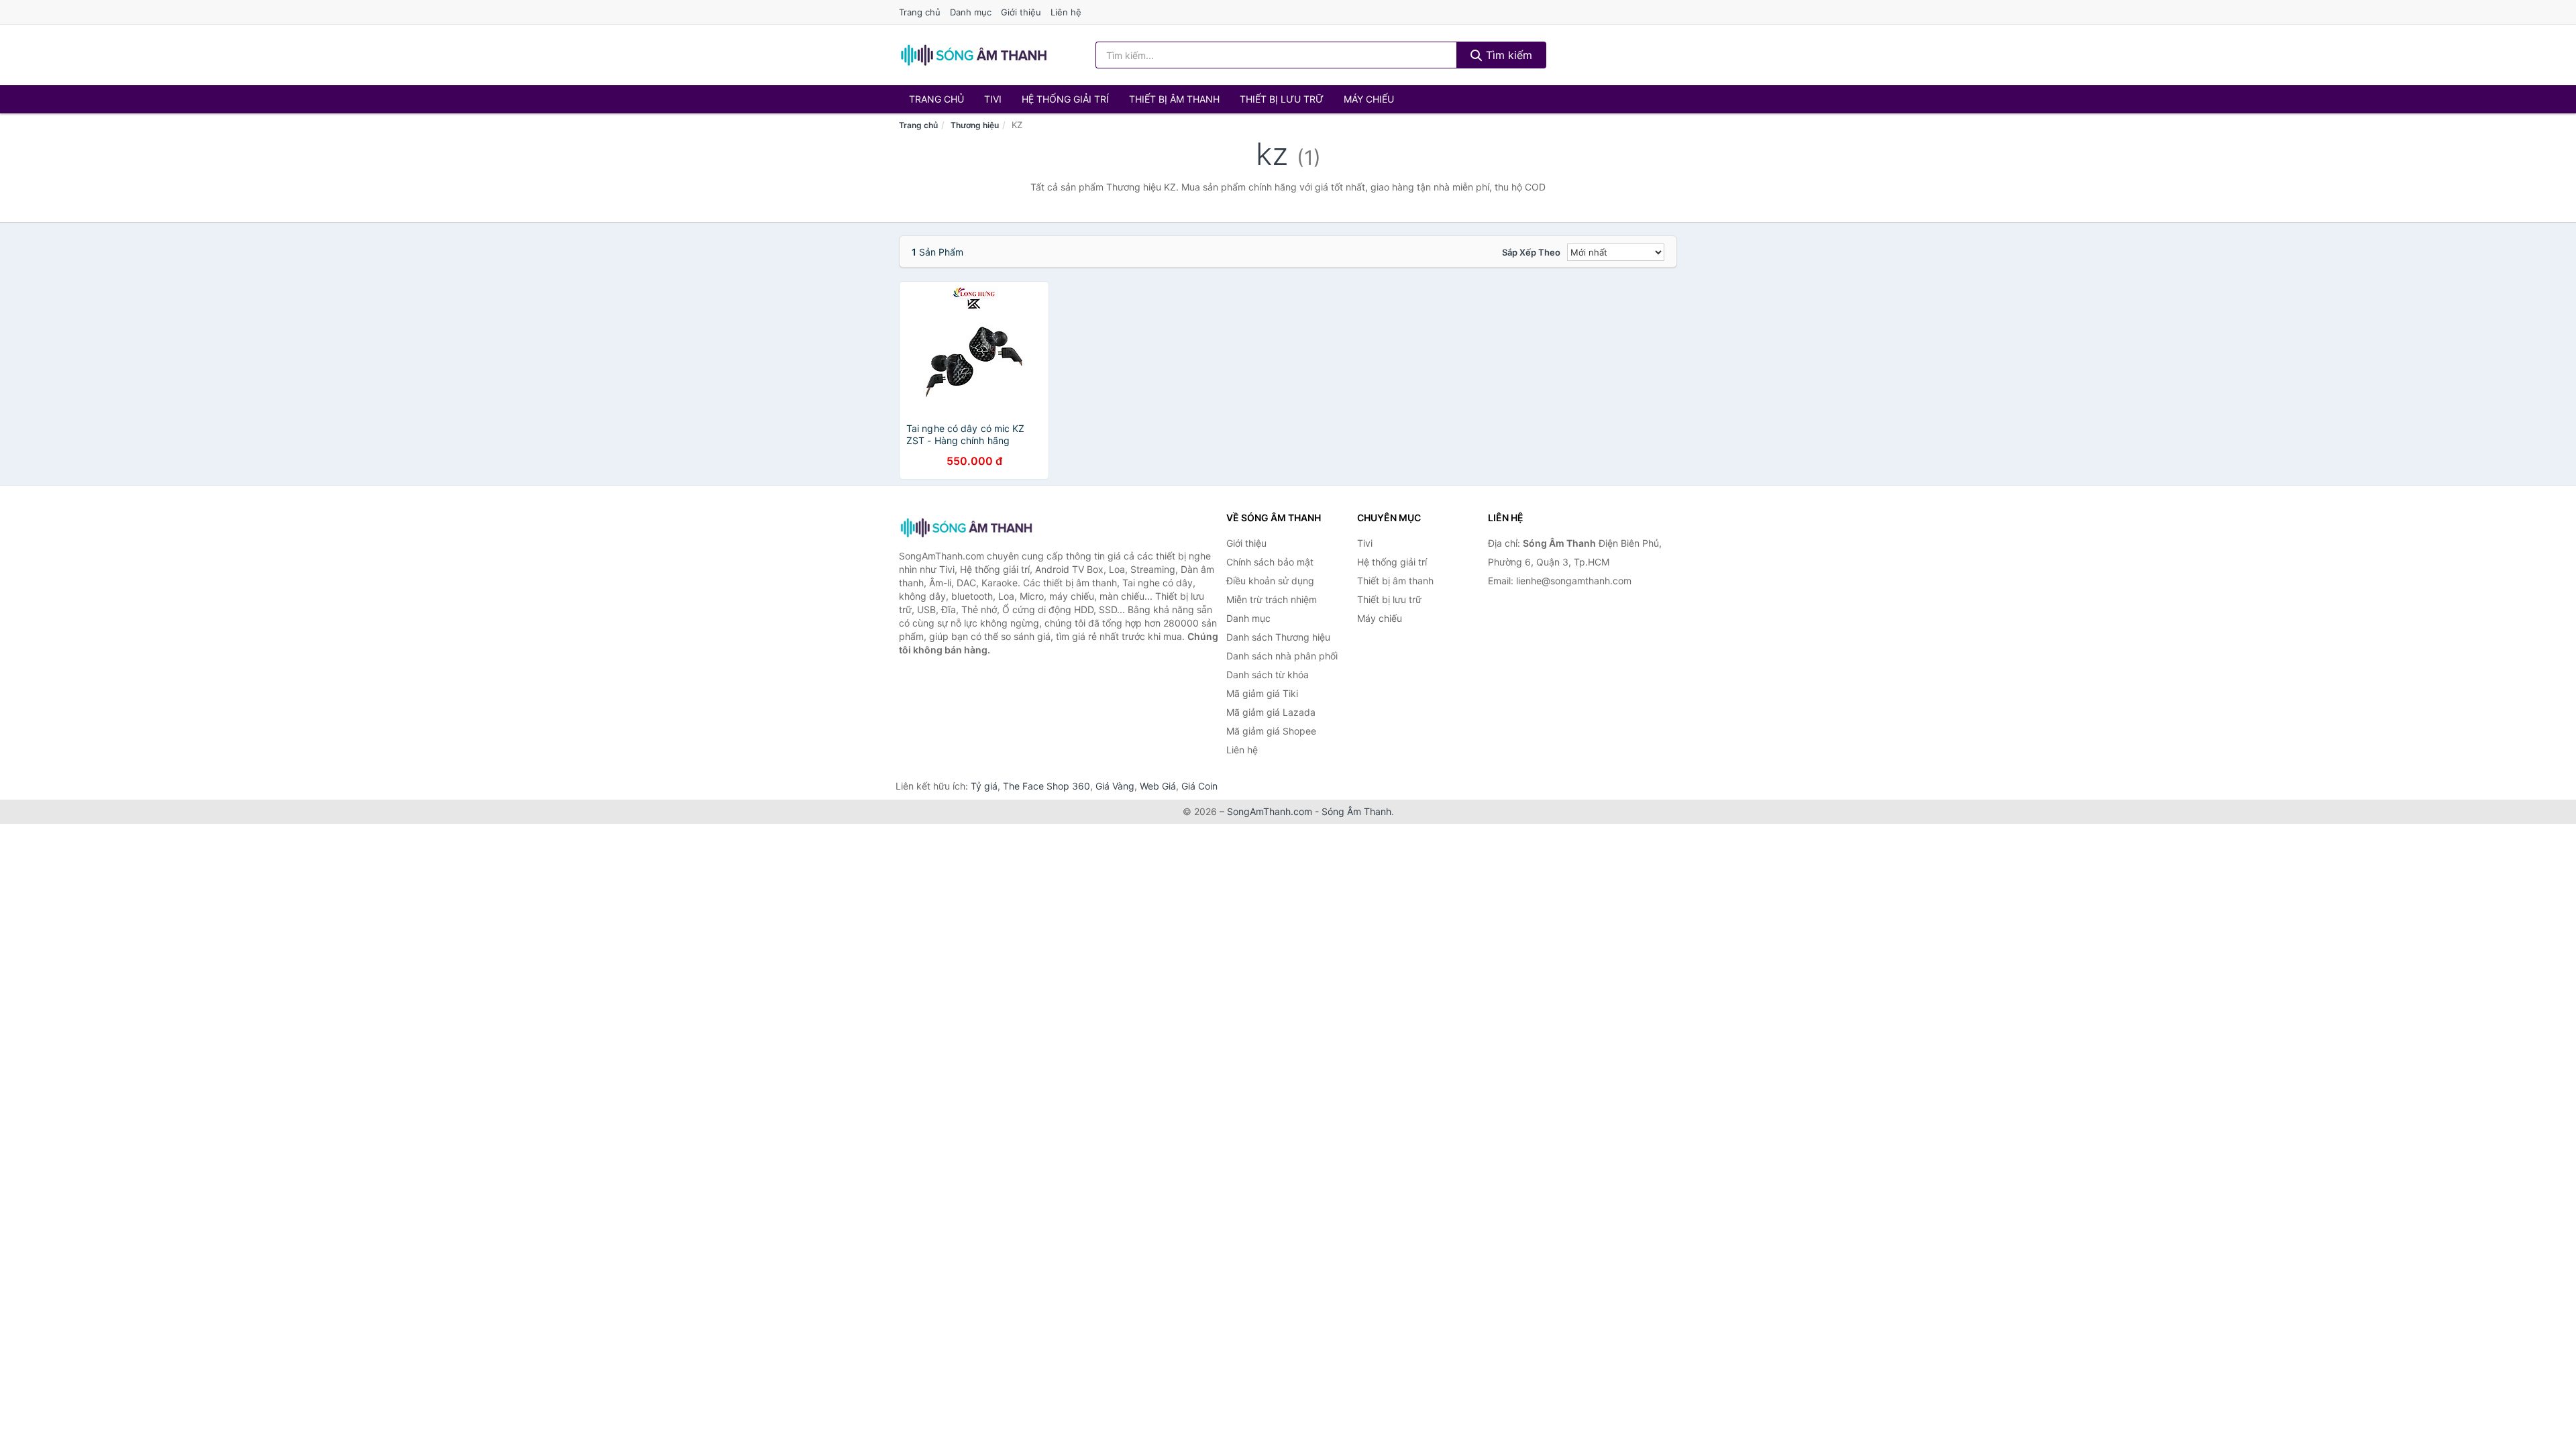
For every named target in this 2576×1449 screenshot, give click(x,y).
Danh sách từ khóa (1268, 675)
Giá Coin (1199, 786)
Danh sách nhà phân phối (1282, 656)
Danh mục (971, 12)
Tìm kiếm (1507, 55)
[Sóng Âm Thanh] (966, 528)
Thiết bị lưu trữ (1282, 99)
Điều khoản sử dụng (1270, 581)
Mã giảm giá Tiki (1262, 693)
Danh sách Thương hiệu (1278, 637)
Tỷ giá (984, 786)
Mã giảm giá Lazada (1271, 712)
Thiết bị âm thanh (1174, 99)
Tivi (993, 99)
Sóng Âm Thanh (1356, 811)
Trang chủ (920, 12)
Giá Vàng (1115, 786)
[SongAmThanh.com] (973, 55)
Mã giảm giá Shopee (1271, 731)
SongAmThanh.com (1270, 811)
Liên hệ (1066, 12)
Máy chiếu (1369, 99)
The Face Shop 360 (1046, 786)
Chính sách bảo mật (1270, 562)
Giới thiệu (1021, 12)
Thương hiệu (975, 125)
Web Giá (1158, 786)
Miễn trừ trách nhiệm (1272, 599)
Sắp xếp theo (1531, 252)
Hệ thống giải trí (1065, 99)
